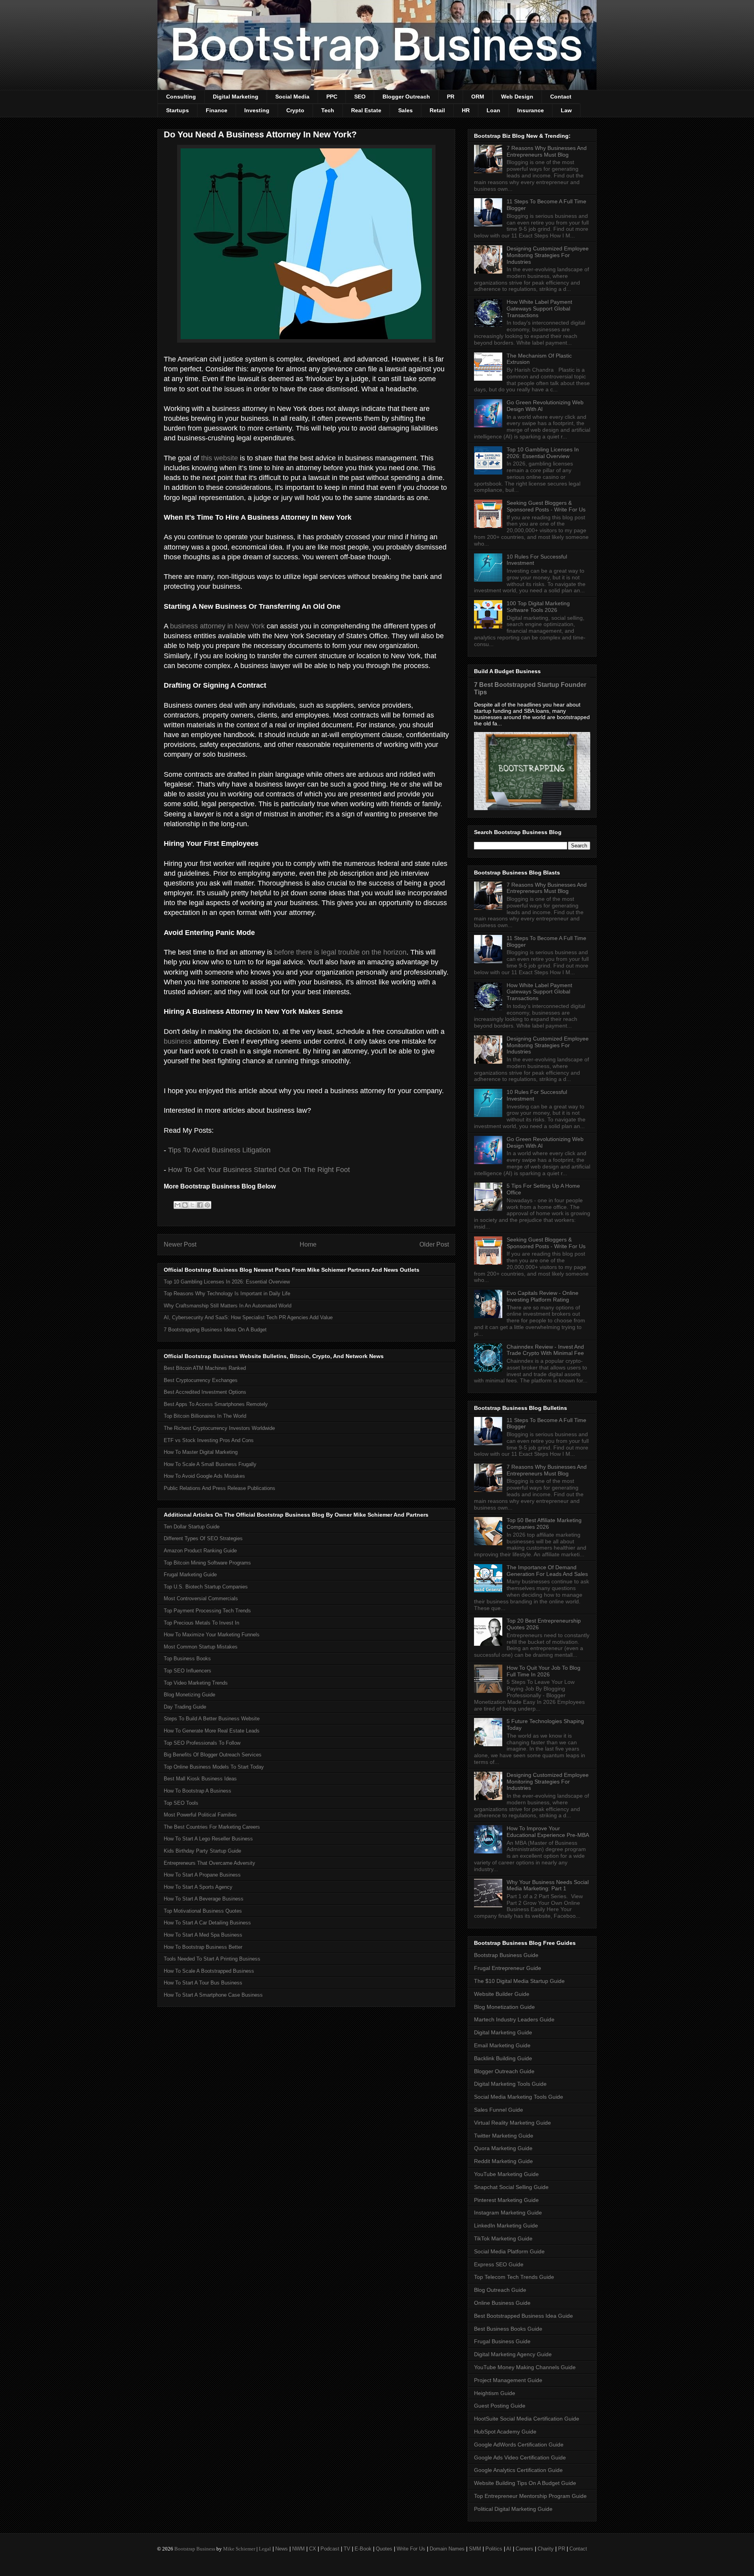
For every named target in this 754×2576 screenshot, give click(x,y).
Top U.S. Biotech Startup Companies (206, 1587)
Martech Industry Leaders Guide (514, 2019)
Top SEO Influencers (188, 1671)
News (282, 2549)
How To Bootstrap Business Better (203, 1947)
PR (451, 97)
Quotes (384, 2549)
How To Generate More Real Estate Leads (212, 1731)
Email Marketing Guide (502, 2045)
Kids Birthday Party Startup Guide (202, 1851)
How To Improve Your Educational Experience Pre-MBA (548, 1832)
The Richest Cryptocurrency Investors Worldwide (219, 1428)
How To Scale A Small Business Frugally (210, 1464)
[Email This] (178, 1205)
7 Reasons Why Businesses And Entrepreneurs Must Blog (547, 151)
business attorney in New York (217, 626)
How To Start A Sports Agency (198, 1887)
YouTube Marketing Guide (506, 2174)
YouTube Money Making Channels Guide (525, 2367)
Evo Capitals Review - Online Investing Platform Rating (543, 1296)
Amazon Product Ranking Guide (200, 1551)
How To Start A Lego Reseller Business (208, 1839)
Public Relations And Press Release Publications (220, 1488)
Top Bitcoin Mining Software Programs (207, 1563)
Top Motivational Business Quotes (203, 1911)
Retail (437, 110)
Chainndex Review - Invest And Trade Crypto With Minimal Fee (545, 1350)
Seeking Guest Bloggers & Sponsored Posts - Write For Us (546, 506)
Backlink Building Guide (503, 2058)
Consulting (181, 97)
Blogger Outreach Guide (504, 2071)
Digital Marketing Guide (503, 2032)
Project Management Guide (508, 2380)
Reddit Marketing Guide (503, 2161)
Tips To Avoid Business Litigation (219, 1150)
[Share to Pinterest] (207, 1205)
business (178, 1041)
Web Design (517, 97)
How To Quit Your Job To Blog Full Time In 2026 (544, 1671)
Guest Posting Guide (500, 2406)
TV (347, 2549)
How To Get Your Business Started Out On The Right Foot (259, 1170)
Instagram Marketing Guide (508, 2213)
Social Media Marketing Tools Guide (519, 2097)
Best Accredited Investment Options (205, 1392)
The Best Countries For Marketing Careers (212, 1827)
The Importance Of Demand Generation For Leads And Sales (547, 1571)
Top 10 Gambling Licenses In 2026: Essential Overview (227, 1282)
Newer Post (180, 1244)
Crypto (295, 110)
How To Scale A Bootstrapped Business (209, 1971)
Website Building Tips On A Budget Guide (525, 2483)
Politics (494, 2549)
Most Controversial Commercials (201, 1598)
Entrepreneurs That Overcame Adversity (210, 1863)
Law (566, 110)
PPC (332, 97)
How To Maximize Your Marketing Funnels (212, 1635)
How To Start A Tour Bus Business (203, 1983)
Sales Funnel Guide (499, 2110)
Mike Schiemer (239, 2549)
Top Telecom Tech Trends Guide (514, 2277)
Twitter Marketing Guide (504, 2136)
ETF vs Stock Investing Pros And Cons (209, 1440)
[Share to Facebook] (200, 1205)
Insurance (531, 110)
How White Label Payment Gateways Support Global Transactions (539, 309)
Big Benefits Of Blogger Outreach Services (213, 1755)
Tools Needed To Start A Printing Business (212, 1959)
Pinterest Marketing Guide (506, 2200)
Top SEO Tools (181, 1803)
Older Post (434, 1244)
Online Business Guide (502, 2303)
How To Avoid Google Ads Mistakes (204, 1476)
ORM (478, 97)
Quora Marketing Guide (503, 2148)
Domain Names (447, 2549)
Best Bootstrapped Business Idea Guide (523, 2316)
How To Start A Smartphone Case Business (213, 1995)
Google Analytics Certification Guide (518, 2470)
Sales (405, 110)
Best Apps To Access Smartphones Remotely (216, 1404)
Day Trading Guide (185, 1707)
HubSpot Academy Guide (505, 2432)
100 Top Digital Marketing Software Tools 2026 (538, 607)
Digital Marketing (236, 97)
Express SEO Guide (499, 2264)
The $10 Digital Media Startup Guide (519, 1981)
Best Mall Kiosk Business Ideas (200, 1779)
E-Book (363, 2549)
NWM (298, 2549)
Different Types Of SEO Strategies (203, 1538)
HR (466, 110)
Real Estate (366, 110)
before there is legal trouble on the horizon (340, 952)
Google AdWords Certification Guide (519, 2445)
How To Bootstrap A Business (198, 1791)
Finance (217, 110)
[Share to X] (192, 1205)
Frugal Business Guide (502, 2341)
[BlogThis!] (185, 1205)
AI (509, 2549)
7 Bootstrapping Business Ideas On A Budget (215, 1330)
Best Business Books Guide (508, 2329)
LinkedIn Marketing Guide (506, 2225)
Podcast (330, 2549)
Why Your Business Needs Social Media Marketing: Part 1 (548, 1885)
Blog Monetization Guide (504, 2007)
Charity (546, 2549)
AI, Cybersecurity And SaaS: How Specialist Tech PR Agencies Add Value (248, 1317)
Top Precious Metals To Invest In (201, 1623)
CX (313, 2549)
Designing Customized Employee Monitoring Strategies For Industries (548, 255)
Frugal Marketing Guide (190, 1575)
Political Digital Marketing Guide (513, 2509)
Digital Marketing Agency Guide (513, 2354)
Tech (328, 110)
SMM (475, 2549)
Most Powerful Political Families (200, 1815)
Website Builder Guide (502, 1994)
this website (220, 458)
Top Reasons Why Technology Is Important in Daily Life (227, 1293)
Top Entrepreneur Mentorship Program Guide (530, 2496)
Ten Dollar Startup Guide (192, 1527)
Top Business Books (187, 1659)
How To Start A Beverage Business (204, 1899)
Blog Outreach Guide (500, 2290)
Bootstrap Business (195, 2549)
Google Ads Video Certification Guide (520, 2457)
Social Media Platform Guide (509, 2251)
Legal (265, 2549)
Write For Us (411, 2549)
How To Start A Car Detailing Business (207, 1923)
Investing (257, 110)
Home (308, 1244)
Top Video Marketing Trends (196, 1683)
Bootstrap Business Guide (506, 1955)
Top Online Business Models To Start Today (214, 1767)
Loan (493, 110)
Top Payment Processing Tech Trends (207, 1611)
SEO (360, 97)
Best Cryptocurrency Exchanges (201, 1380)
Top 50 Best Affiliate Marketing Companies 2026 (544, 1524)
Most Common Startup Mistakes (201, 1647)
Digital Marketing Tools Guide (510, 2084)
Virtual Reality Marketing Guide (512, 2123)
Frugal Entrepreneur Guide (508, 1968)
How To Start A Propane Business (202, 1875)
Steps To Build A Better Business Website (212, 1719)
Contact (561, 97)
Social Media (292, 97)
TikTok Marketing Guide (503, 2238)
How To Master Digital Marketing (201, 1452)
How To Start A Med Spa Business (203, 1935)
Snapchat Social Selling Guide (511, 2187)
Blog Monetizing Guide (189, 1695)
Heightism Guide (495, 2393)
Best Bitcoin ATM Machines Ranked (205, 1368)
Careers (524, 2549)
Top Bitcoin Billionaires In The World (205, 1416)
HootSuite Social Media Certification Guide (527, 2419)
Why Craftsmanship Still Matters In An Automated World (228, 1306)
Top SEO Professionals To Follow (202, 1743)
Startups (178, 110)
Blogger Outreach (406, 97)
